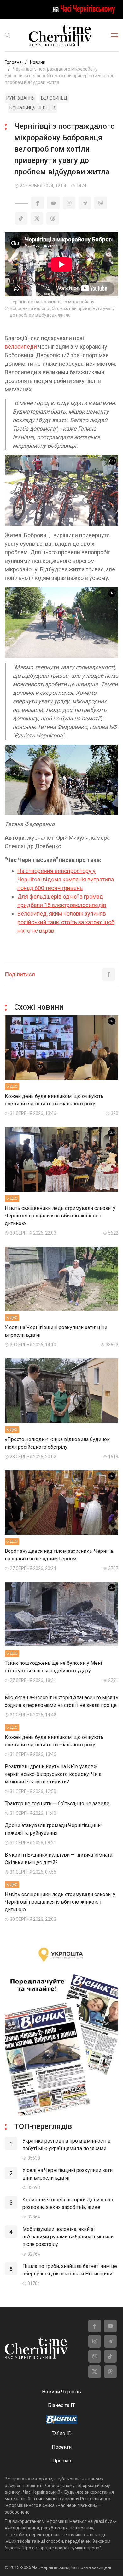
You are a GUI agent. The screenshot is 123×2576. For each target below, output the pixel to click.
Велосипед (54, 98)
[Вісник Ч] (61, 2420)
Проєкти (62, 2447)
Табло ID (62, 2433)
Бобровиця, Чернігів (32, 108)
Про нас (62, 2461)
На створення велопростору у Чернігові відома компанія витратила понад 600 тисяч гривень (66, 879)
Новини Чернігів (61, 2392)
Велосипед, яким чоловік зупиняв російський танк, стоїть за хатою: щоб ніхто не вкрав (66, 922)
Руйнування (20, 98)
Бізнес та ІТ (61, 2405)
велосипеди (21, 347)
